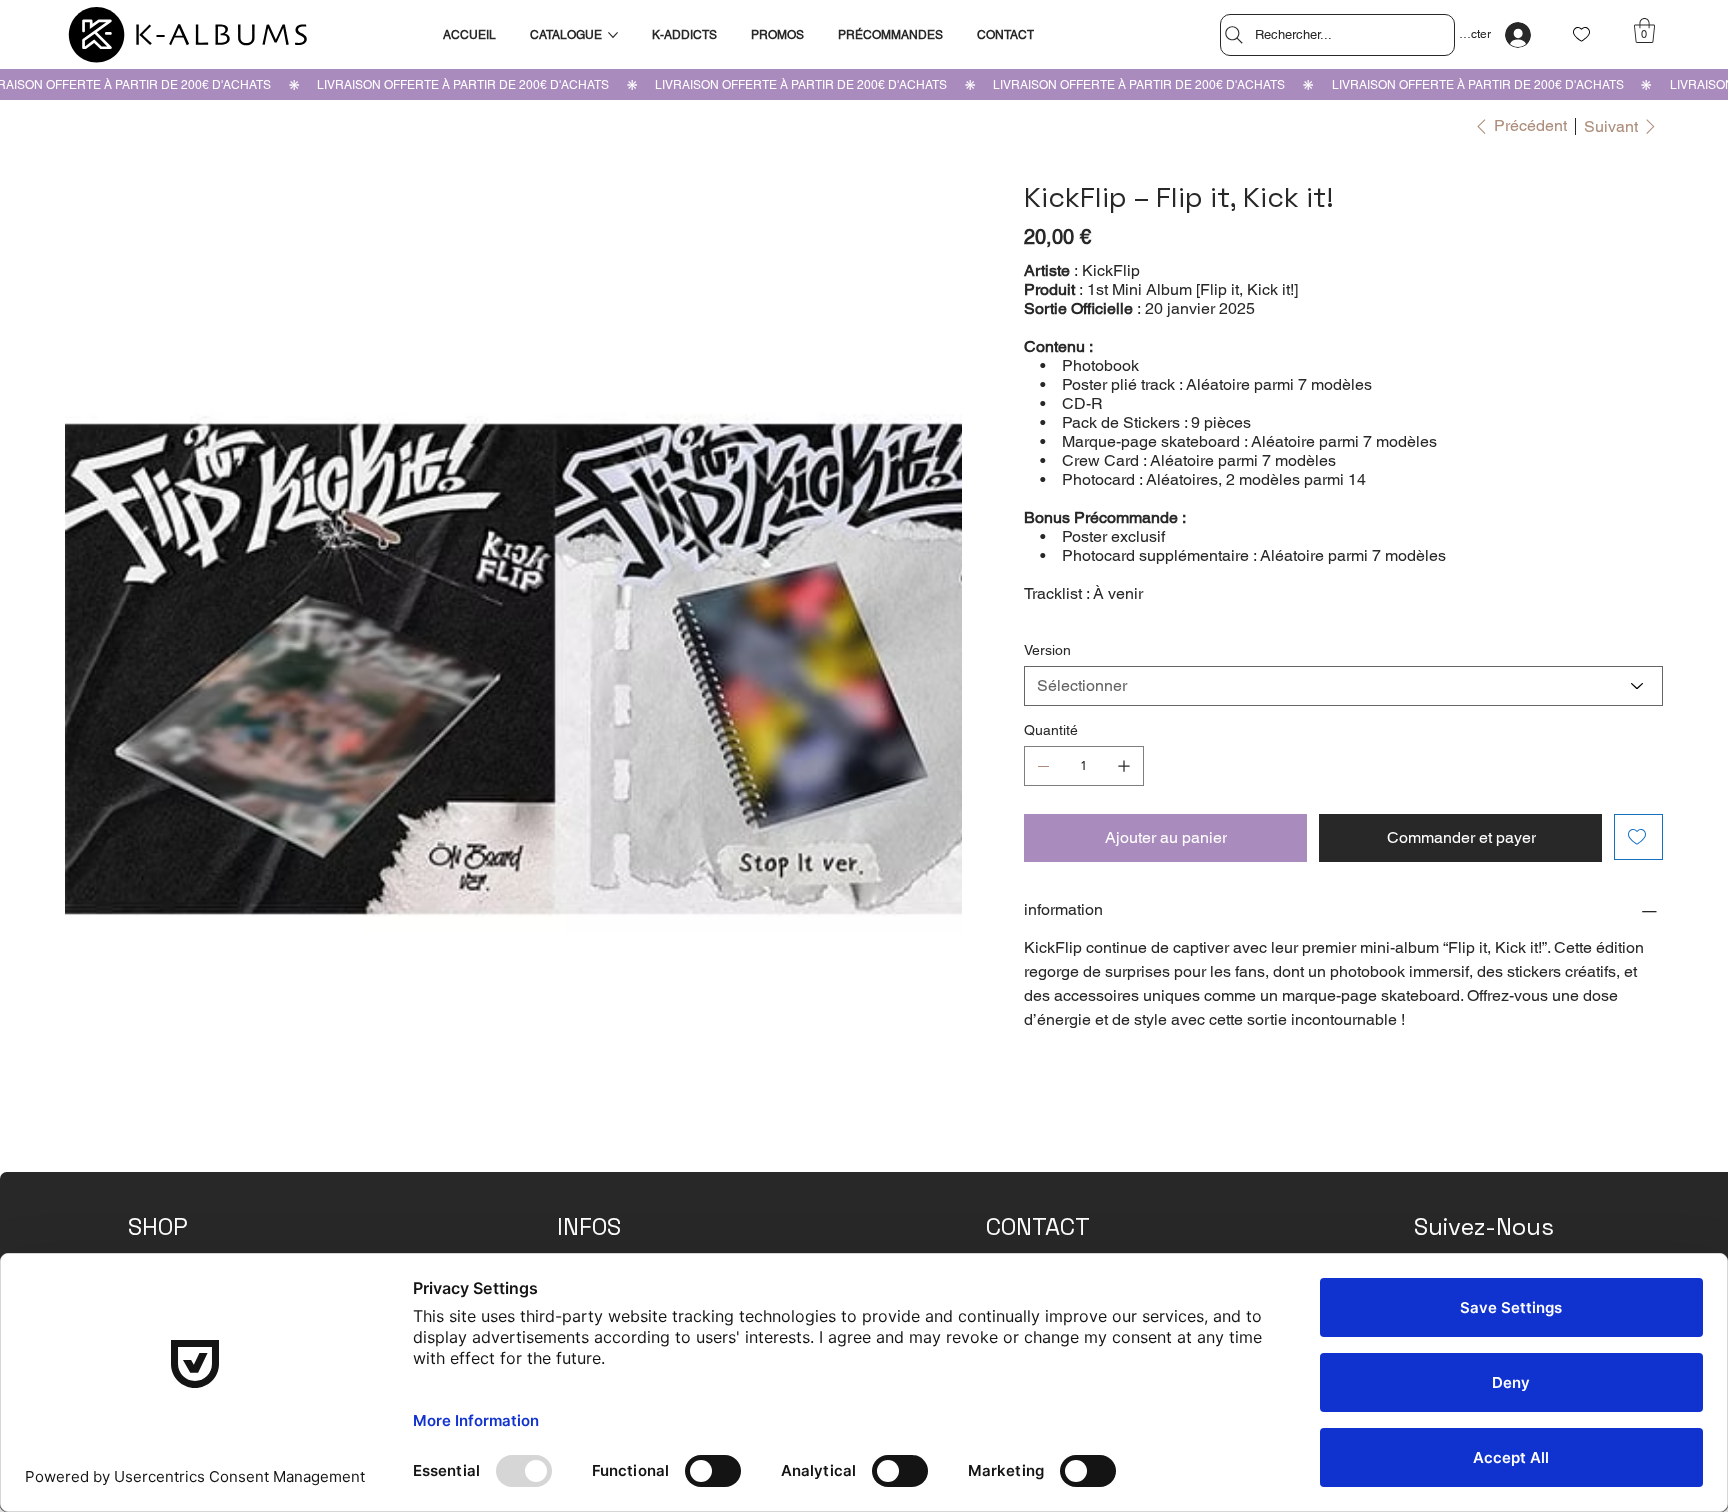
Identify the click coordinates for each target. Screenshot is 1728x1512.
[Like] (1581, 34)
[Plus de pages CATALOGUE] (613, 35)
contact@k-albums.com (1064, 1205)
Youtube (1440, 1236)
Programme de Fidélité (202, 1236)
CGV (619, 1205)
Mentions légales (612, 1173)
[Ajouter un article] (1124, 766)
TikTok (1435, 1205)
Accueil (152, 1173)
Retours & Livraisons (625, 1236)
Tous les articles (181, 1205)
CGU (574, 1205)
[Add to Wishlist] (1638, 837)
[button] (1644, 30)
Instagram (1447, 1173)
